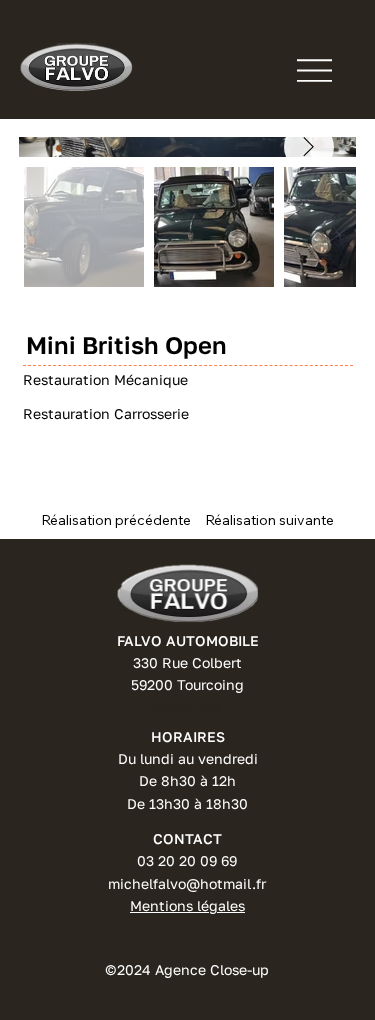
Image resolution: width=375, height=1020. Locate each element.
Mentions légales (187, 905)
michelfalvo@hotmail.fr (187, 883)
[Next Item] (309, 147)
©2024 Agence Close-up (187, 969)
